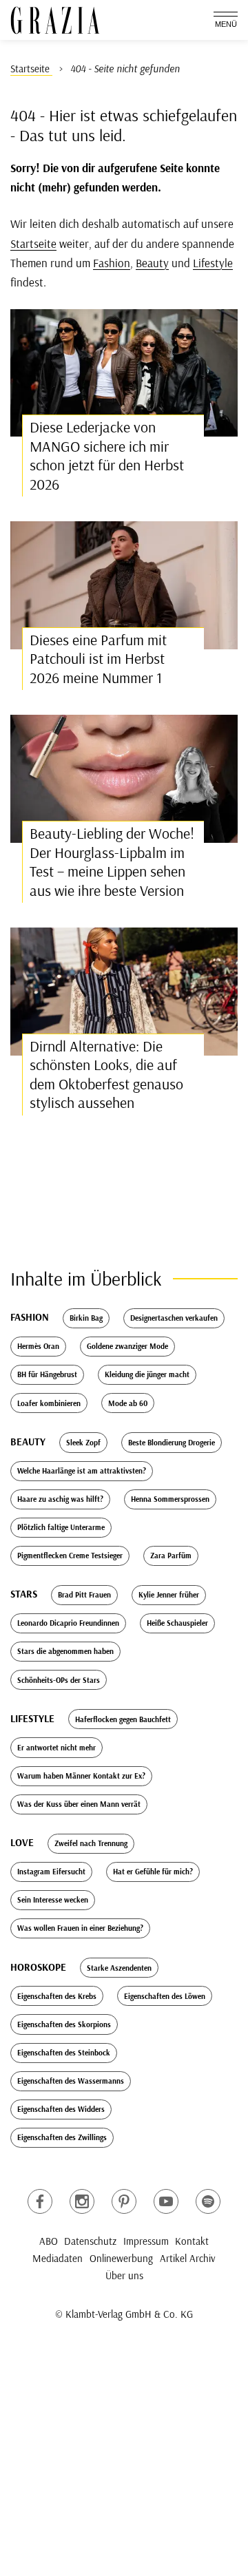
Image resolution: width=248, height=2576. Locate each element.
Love (22, 1842)
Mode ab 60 (128, 1403)
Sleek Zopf (83, 1443)
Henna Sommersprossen (170, 1499)
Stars (24, 1594)
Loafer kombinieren (49, 1403)
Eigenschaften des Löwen (165, 1996)
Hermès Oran (38, 1346)
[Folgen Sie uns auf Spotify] (208, 2201)
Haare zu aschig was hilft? (60, 1499)
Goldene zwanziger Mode (127, 1346)
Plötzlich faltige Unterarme (61, 1527)
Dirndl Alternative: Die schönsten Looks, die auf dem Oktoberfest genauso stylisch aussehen (106, 1075)
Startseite (33, 243)
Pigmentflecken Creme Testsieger (70, 1556)
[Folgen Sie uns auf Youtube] (166, 2201)
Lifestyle (213, 263)
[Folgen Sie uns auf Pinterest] (124, 2201)
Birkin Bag (86, 1318)
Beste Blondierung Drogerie (172, 1443)
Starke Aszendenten (119, 1968)
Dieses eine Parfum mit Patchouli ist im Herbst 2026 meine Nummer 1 (98, 659)
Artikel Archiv (188, 2258)
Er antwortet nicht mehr (56, 1748)
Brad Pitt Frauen (84, 1595)
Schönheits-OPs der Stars (59, 1680)
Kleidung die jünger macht (147, 1374)
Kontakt (192, 2241)
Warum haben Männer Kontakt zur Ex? (81, 1776)
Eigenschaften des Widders (61, 2109)
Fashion (112, 263)
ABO (49, 2241)
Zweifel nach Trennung (91, 1843)
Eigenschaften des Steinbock (64, 2053)
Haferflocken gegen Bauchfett (123, 1719)
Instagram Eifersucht (51, 1872)
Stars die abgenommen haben (65, 1651)
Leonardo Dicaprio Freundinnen (68, 1623)
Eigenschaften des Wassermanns (71, 2081)
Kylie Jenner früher (169, 1595)
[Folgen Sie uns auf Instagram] (82, 2201)
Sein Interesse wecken (53, 1900)
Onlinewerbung (121, 2258)
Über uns (124, 2275)
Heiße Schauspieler (177, 1623)
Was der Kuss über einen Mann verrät (79, 1804)
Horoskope (38, 1967)
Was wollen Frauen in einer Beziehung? (80, 1928)
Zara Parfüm (171, 1556)
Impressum (146, 2241)
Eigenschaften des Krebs (57, 1996)
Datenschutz (90, 2241)
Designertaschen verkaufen (174, 1318)
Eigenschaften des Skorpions (64, 2024)
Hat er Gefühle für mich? (153, 1872)
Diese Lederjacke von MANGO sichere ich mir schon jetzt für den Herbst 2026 (107, 455)
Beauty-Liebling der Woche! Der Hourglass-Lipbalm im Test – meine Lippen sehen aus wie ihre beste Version (112, 862)
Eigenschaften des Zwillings (62, 2137)
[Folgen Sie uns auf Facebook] (40, 2201)
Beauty (152, 263)
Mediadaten (58, 2258)
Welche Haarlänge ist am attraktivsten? (82, 1471)
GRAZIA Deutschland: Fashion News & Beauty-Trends (55, 20)
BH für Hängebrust (47, 1374)
